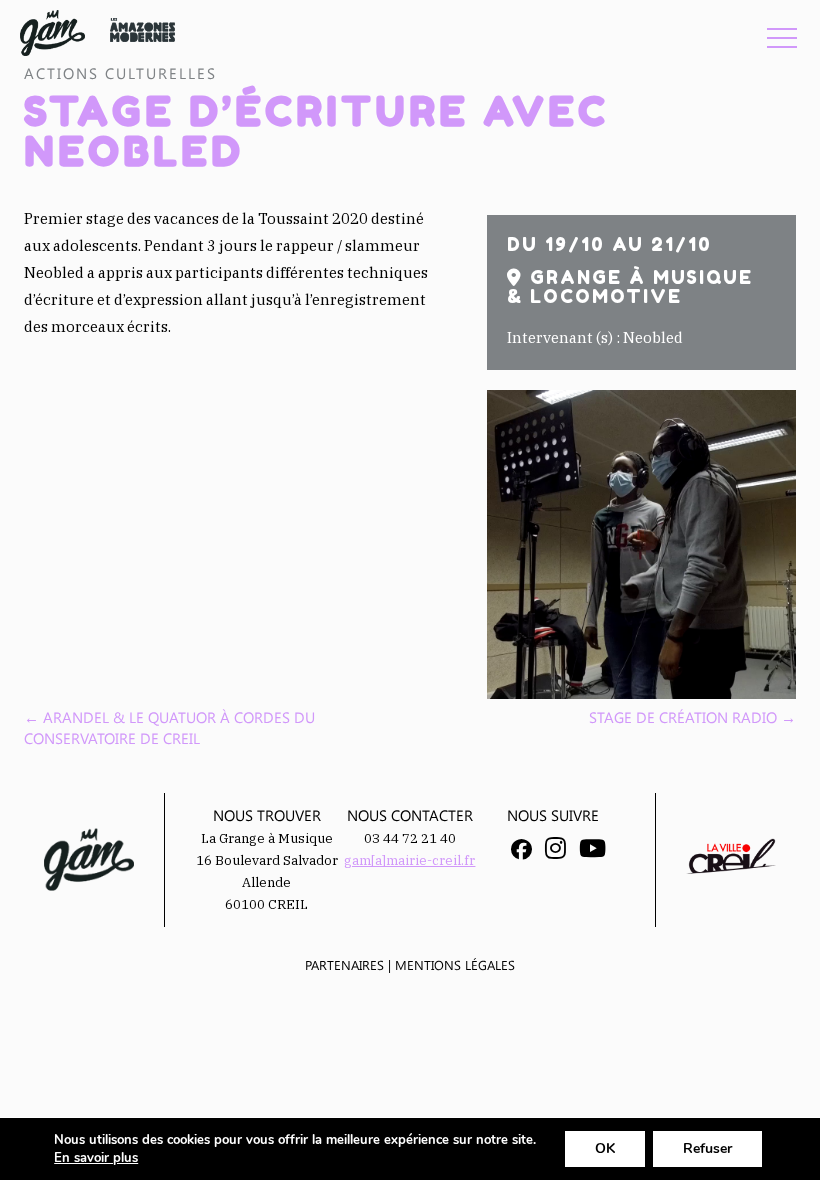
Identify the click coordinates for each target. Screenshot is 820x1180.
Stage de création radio (692, 717)
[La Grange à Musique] (52, 33)
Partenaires (344, 964)
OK (605, 1148)
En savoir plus (96, 1158)
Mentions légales (455, 964)
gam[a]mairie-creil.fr (409, 860)
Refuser (707, 1148)
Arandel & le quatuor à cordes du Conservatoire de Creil (169, 727)
